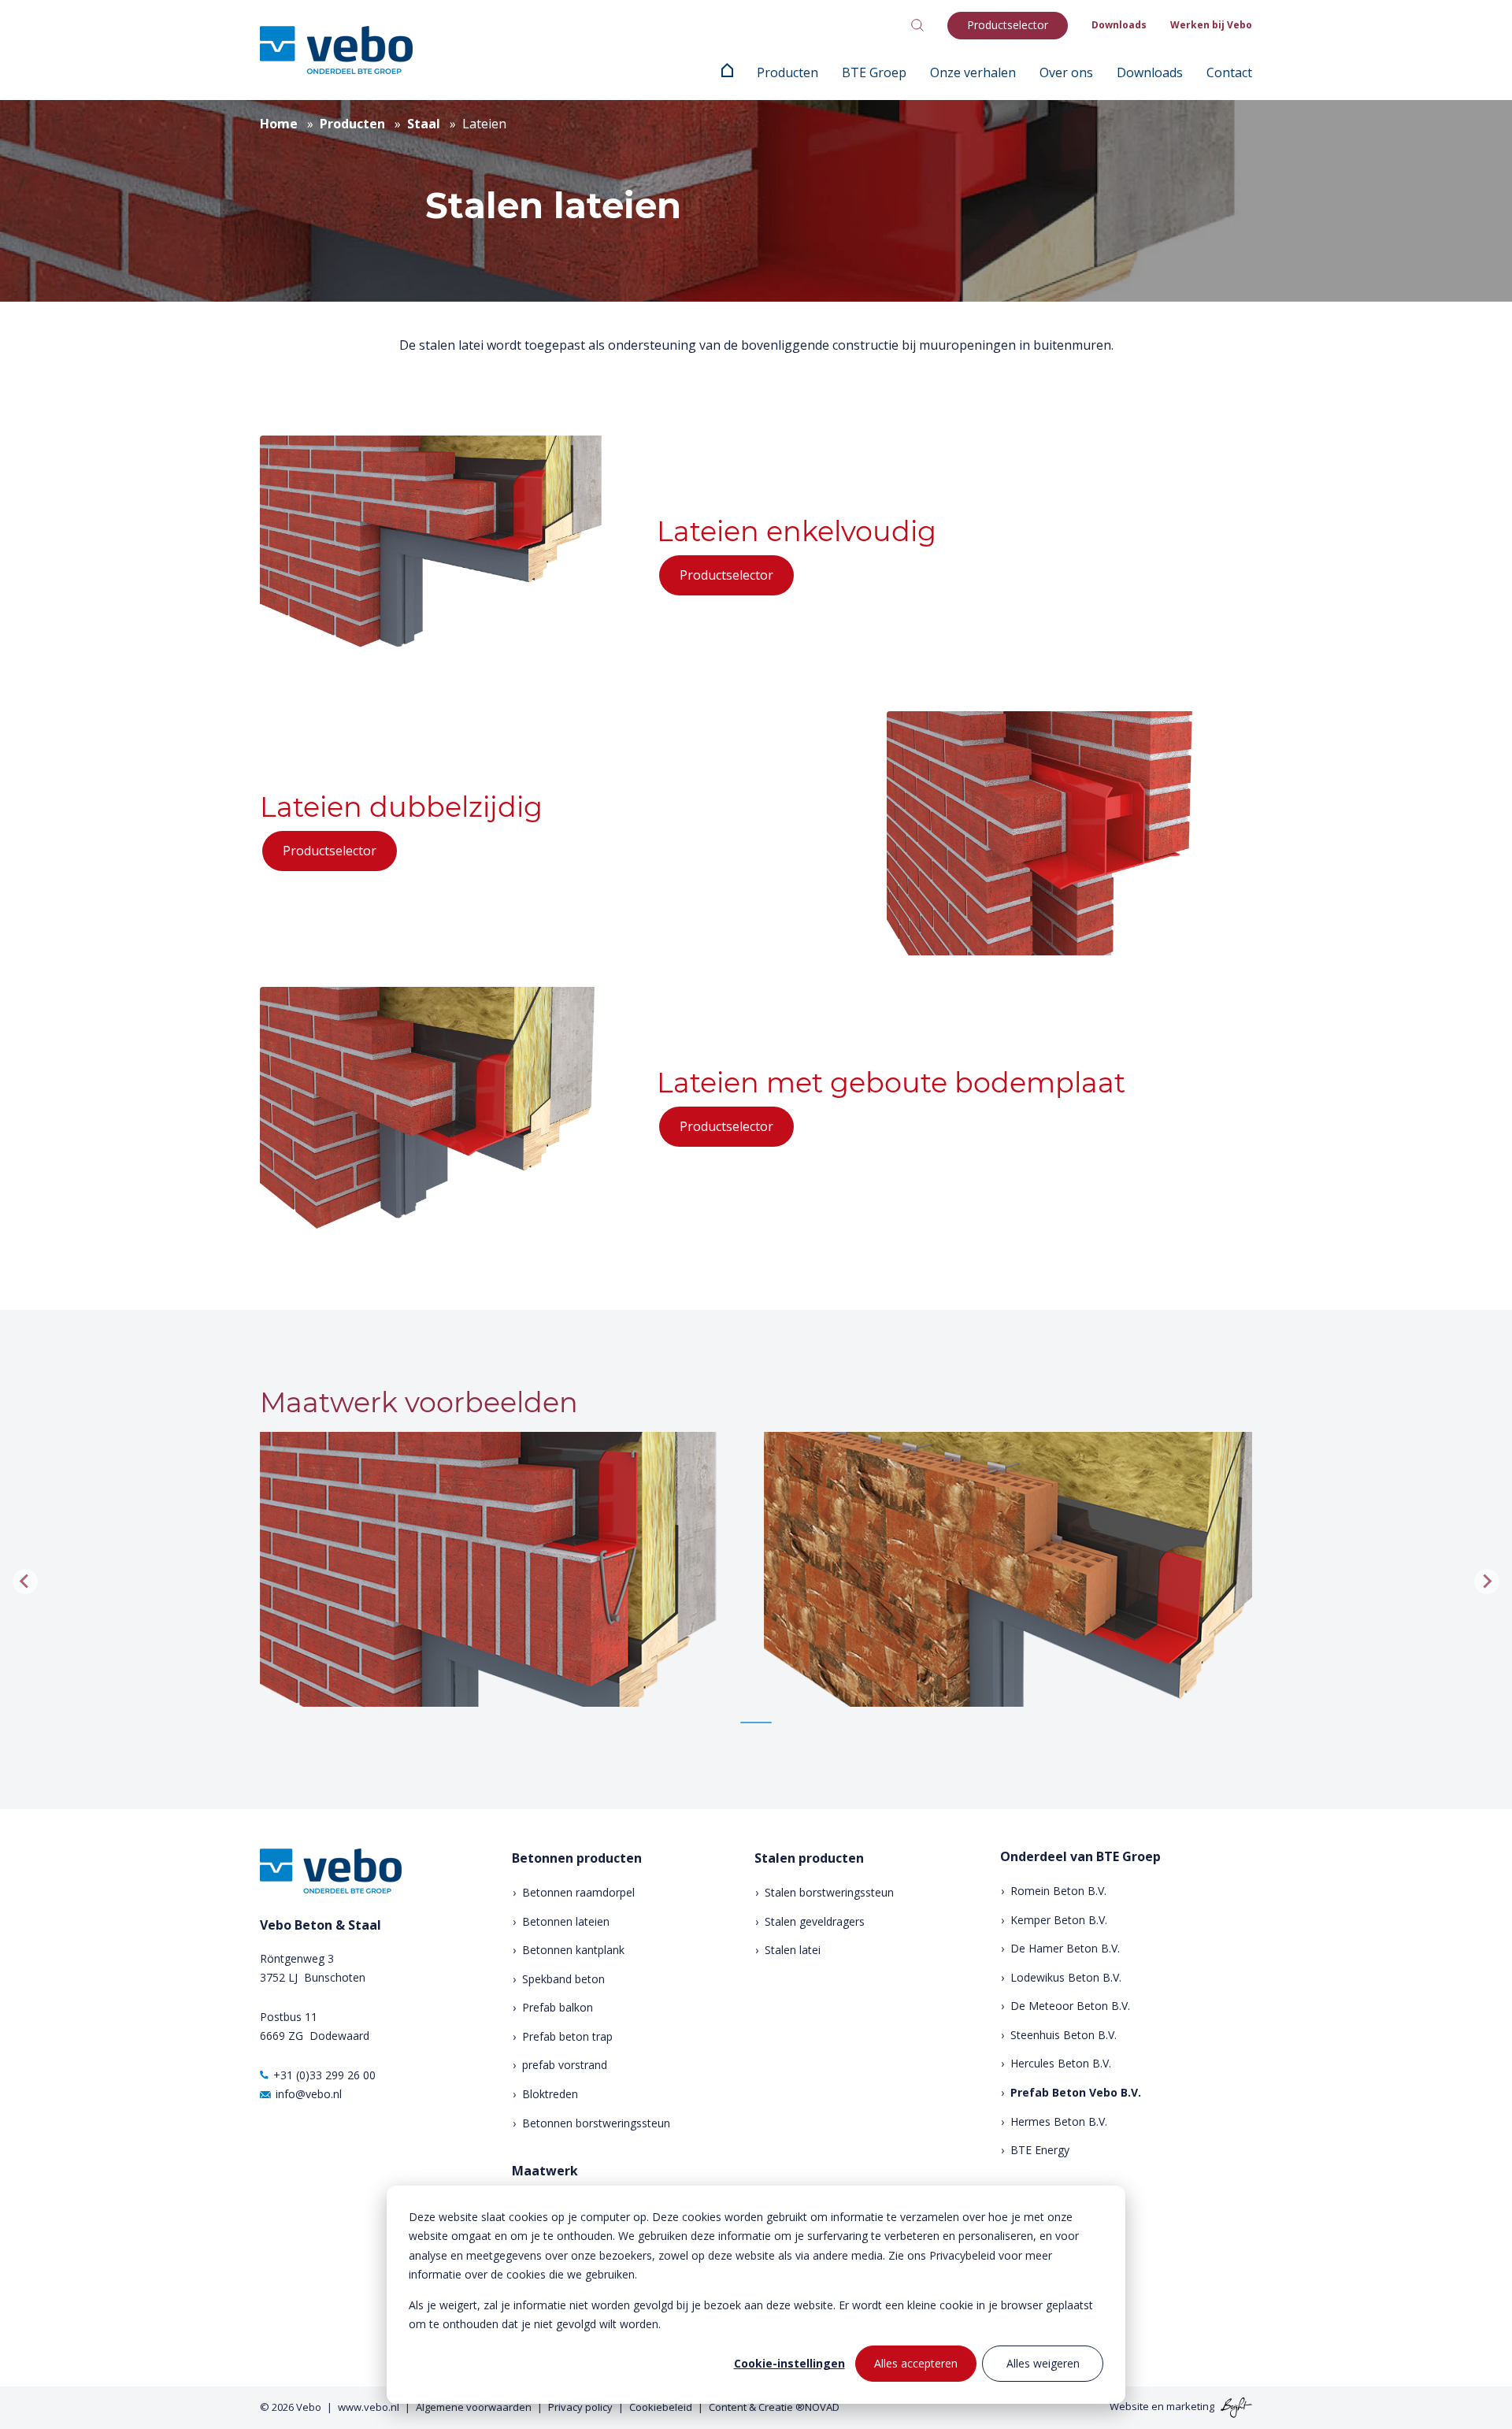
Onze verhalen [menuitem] (973, 72)
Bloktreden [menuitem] (550, 2094)
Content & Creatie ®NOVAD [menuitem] (774, 2407)
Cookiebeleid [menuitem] (661, 2407)
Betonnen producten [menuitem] (577, 1858)
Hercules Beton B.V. (1061, 2063)
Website (1129, 2406)
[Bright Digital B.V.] (1234, 2406)
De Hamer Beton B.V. (1065, 1948)
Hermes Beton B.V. (1059, 2121)
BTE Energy (1040, 2150)
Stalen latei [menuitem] (793, 1950)
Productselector (726, 575)
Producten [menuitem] (787, 72)
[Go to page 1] (756, 1723)
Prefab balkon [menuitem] (558, 2007)
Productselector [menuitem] (1008, 25)
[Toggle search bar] (917, 25)
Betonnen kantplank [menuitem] (573, 1950)
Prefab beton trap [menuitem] (567, 2036)
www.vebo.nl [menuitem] (369, 2407)
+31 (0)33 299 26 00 (324, 2075)
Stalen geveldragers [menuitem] (815, 1921)
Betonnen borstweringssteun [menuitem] (596, 2123)
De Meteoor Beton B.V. (1070, 2006)
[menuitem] (727, 72)
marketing (1190, 2406)
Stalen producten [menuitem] (809, 1858)
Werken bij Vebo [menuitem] (1211, 25)
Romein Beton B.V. (1058, 1891)
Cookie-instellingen (789, 2363)
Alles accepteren (916, 2363)
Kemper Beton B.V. (1059, 1920)
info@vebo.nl (309, 2094)
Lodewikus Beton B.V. (1066, 1977)
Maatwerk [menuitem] (545, 2171)
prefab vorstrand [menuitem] (565, 2065)
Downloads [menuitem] (1119, 25)
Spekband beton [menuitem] (563, 1979)
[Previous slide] (25, 1582)
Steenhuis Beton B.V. (1064, 2035)
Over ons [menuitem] (1066, 72)
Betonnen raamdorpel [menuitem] (578, 1892)
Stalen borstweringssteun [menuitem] (829, 1892)
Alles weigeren (1043, 2363)
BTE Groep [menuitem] (874, 72)
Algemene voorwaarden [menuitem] (474, 2407)
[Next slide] (1487, 1582)
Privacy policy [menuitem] (580, 2407)
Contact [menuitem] (1229, 72)
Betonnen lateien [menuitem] (566, 1921)
